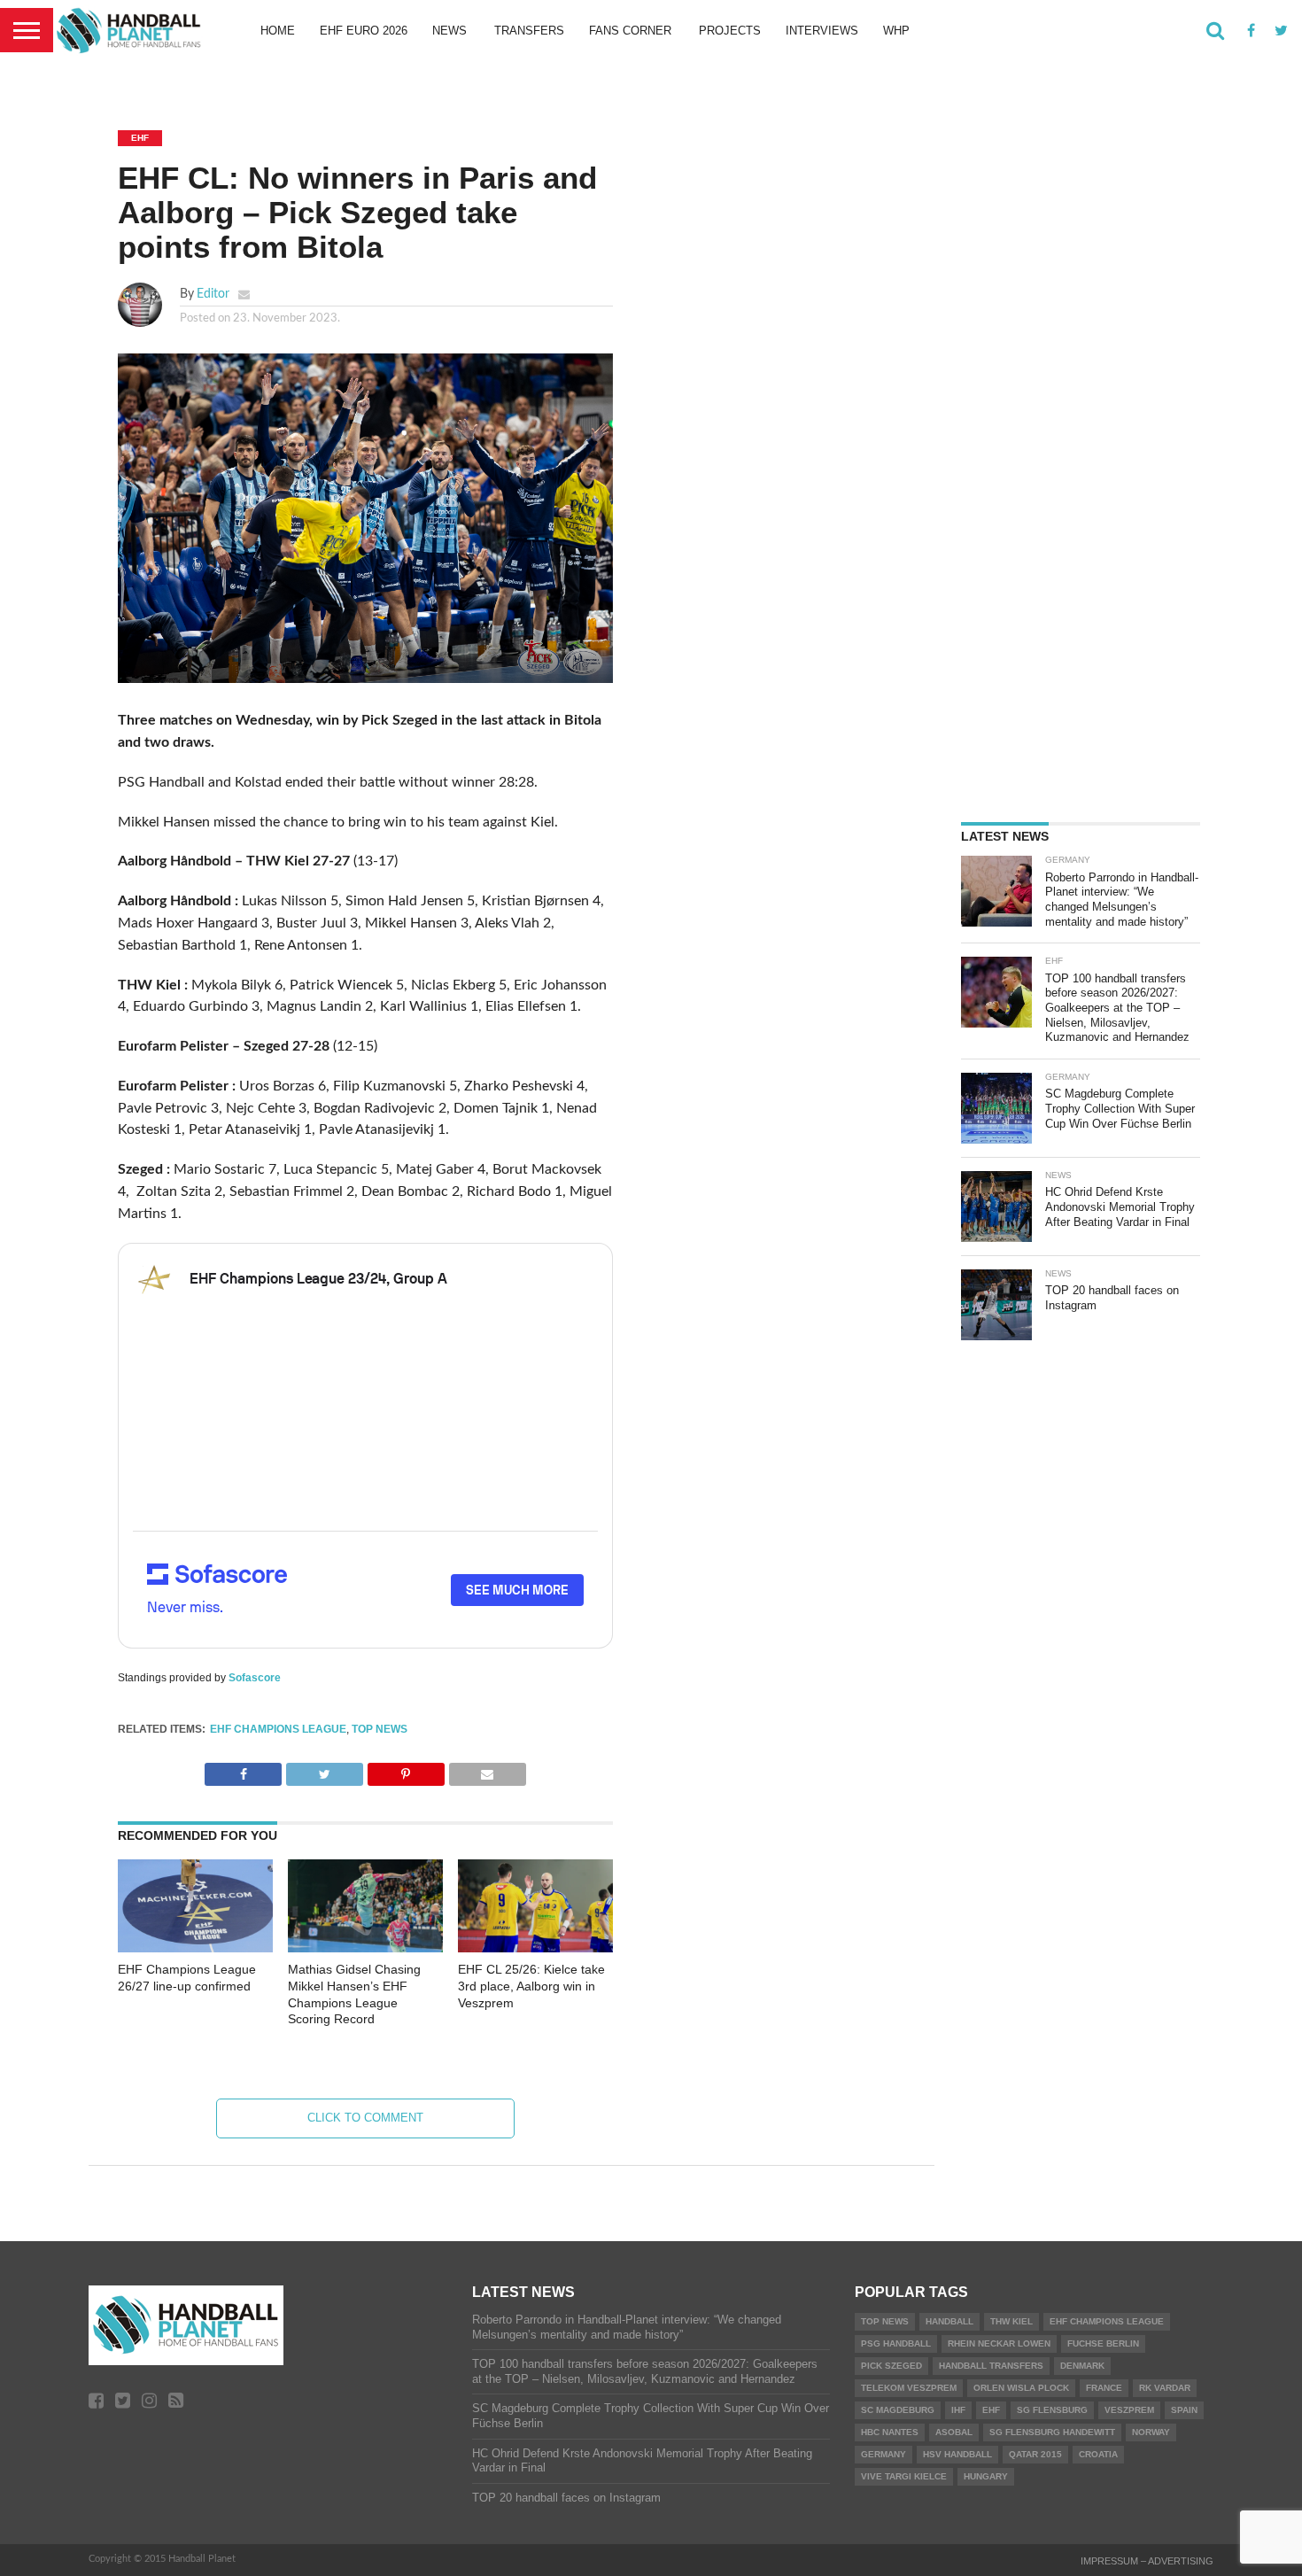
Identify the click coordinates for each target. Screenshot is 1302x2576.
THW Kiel (1011, 2321)
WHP (896, 31)
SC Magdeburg (898, 2410)
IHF (958, 2410)
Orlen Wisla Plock (1021, 2388)
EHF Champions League (278, 1729)
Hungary (986, 2476)
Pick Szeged (891, 2366)
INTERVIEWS (822, 31)
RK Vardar (1165, 2388)
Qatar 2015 (1035, 2454)
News (449, 31)
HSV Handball (957, 2454)
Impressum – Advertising (1147, 2561)
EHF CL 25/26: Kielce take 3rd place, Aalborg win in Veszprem (531, 1986)
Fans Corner (630, 31)
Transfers (529, 31)
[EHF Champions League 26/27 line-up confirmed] (195, 1948)
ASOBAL (954, 2432)
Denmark (1082, 2366)
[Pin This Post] (406, 1770)
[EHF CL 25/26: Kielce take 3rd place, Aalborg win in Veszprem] (535, 1948)
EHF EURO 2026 (364, 31)
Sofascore (255, 1678)
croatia (1098, 2454)
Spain (1184, 2410)
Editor (213, 294)
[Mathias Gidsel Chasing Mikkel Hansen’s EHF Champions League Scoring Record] (365, 1948)
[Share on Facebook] (243, 1770)
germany (883, 2454)
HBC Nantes (890, 2432)
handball (949, 2321)
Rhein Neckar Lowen (999, 2343)
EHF (991, 2410)
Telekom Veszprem (909, 2388)
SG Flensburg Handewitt (1052, 2432)
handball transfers (991, 2366)
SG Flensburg (1052, 2410)
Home (278, 31)
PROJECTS (730, 31)
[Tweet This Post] (324, 1770)
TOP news (380, 1729)
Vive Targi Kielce (904, 2476)
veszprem (1129, 2410)
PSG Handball (896, 2343)
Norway (1151, 2432)
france (1104, 2388)
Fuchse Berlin (1103, 2343)
